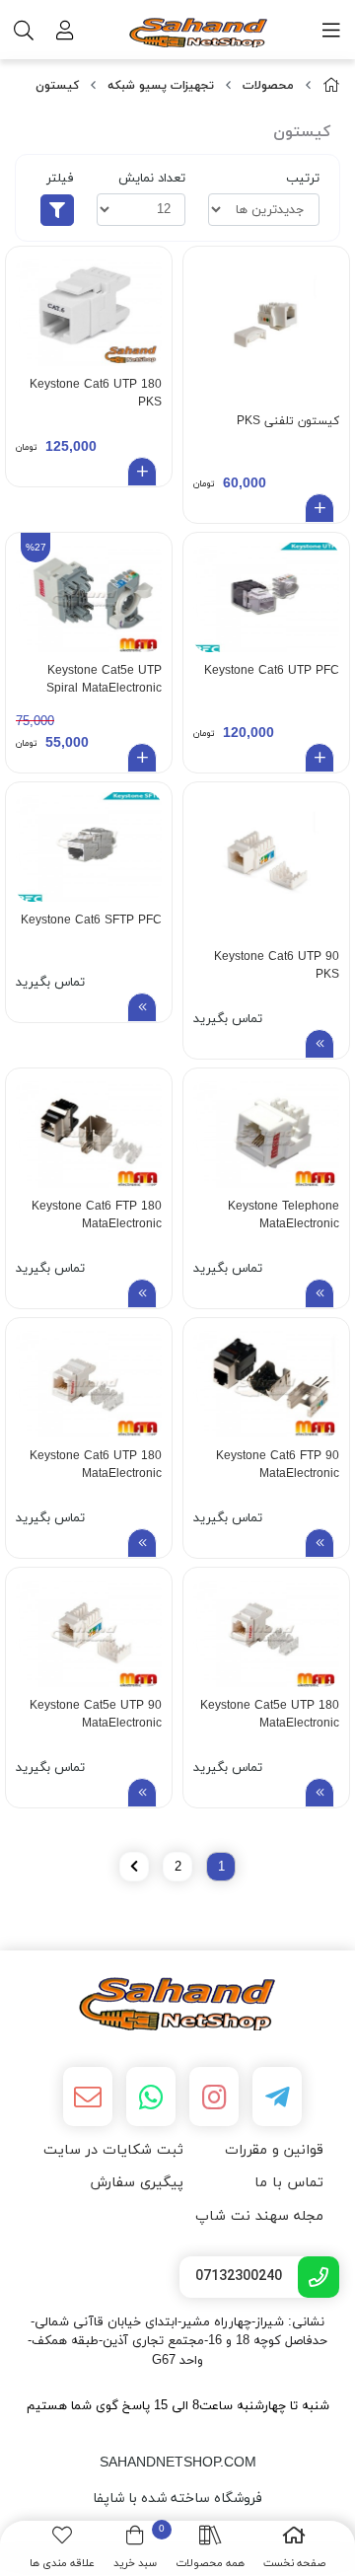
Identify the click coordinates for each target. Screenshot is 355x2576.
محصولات (268, 86)
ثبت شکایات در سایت (113, 2150)
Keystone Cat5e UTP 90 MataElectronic (96, 1715)
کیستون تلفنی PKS (288, 421)
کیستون (57, 86)
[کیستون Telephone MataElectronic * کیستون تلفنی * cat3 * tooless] (266, 1133)
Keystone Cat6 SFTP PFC (91, 920)
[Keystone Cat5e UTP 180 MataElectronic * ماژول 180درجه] (266, 1632)
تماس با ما (289, 2183)
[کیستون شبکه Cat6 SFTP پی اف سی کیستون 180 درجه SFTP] (89, 847)
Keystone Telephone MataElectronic (284, 1215)
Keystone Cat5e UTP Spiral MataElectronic (104, 680)
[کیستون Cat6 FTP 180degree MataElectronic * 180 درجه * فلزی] (89, 1133)
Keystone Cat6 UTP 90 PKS (277, 966)
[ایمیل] (88, 2097)
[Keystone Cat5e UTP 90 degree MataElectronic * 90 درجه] (89, 1632)
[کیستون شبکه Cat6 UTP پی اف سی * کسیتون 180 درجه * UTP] (266, 597)
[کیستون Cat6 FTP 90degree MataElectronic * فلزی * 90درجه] (266, 1383)
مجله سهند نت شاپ (259, 2216)
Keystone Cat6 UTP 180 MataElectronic (96, 1465)
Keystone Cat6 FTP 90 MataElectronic (278, 1465)
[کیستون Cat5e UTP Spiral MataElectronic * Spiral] (89, 597)
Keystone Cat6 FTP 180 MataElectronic (97, 1215)
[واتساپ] (151, 2097)
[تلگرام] (277, 2097)
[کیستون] (177, 2004)
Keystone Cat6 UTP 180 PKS (96, 394)
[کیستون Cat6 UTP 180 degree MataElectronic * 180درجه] (89, 1383)
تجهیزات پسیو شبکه (161, 86)
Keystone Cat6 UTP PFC (272, 671)
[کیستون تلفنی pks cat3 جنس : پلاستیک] (266, 330)
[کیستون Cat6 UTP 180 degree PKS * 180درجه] (89, 311)
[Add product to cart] (319, 508)
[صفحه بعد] (134, 1867)
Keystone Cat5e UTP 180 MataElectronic (270, 1715)
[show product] (319, 1044)
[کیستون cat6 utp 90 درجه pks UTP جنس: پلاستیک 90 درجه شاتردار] (266, 865)
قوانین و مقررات (274, 2150)
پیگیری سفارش (137, 2183)
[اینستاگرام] (214, 2097)
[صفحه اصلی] (331, 86)
